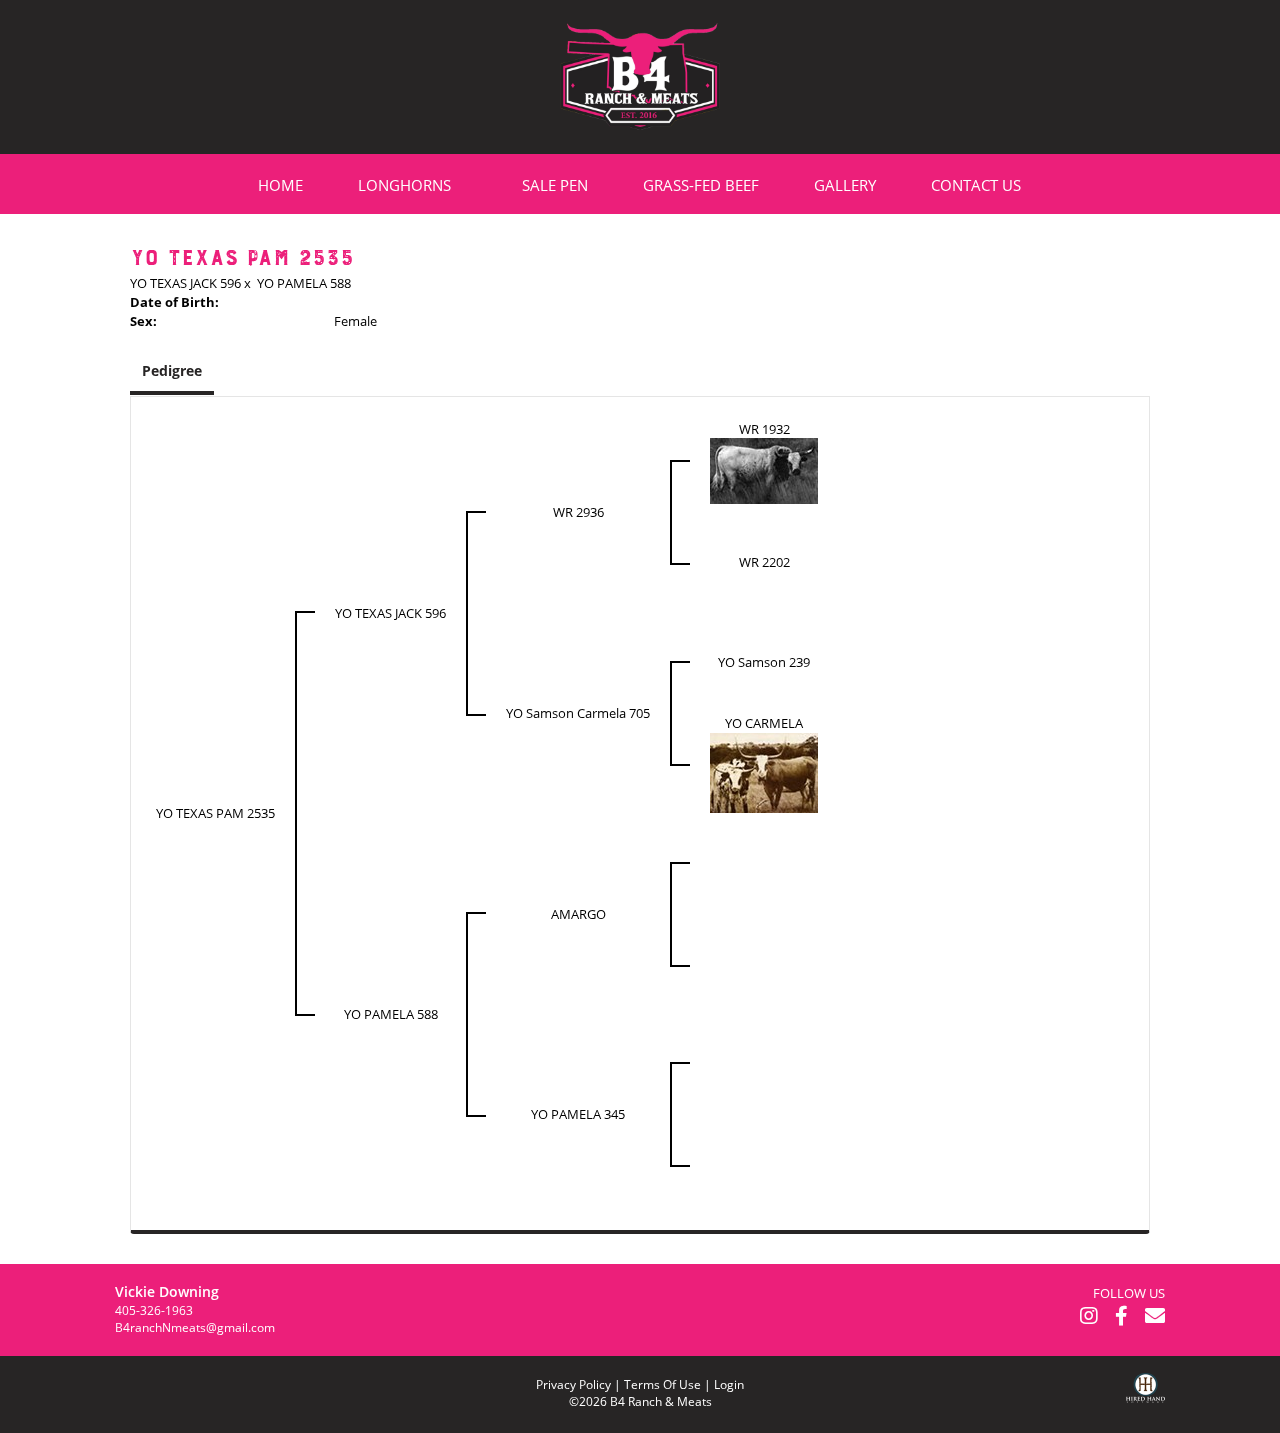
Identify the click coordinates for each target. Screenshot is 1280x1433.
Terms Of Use (662, 1384)
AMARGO (578, 914)
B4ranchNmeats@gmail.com (195, 1327)
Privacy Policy (573, 1384)
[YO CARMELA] (764, 771)
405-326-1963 (154, 1310)
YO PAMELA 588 (304, 283)
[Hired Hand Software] (1145, 1403)
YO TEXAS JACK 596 (185, 283)
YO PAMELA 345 (578, 1114)
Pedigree (172, 370)
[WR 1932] (764, 470)
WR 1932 (764, 429)
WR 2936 (578, 512)
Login (729, 1384)
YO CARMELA (764, 723)
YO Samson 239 (764, 662)
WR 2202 (764, 562)
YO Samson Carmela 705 (578, 713)
